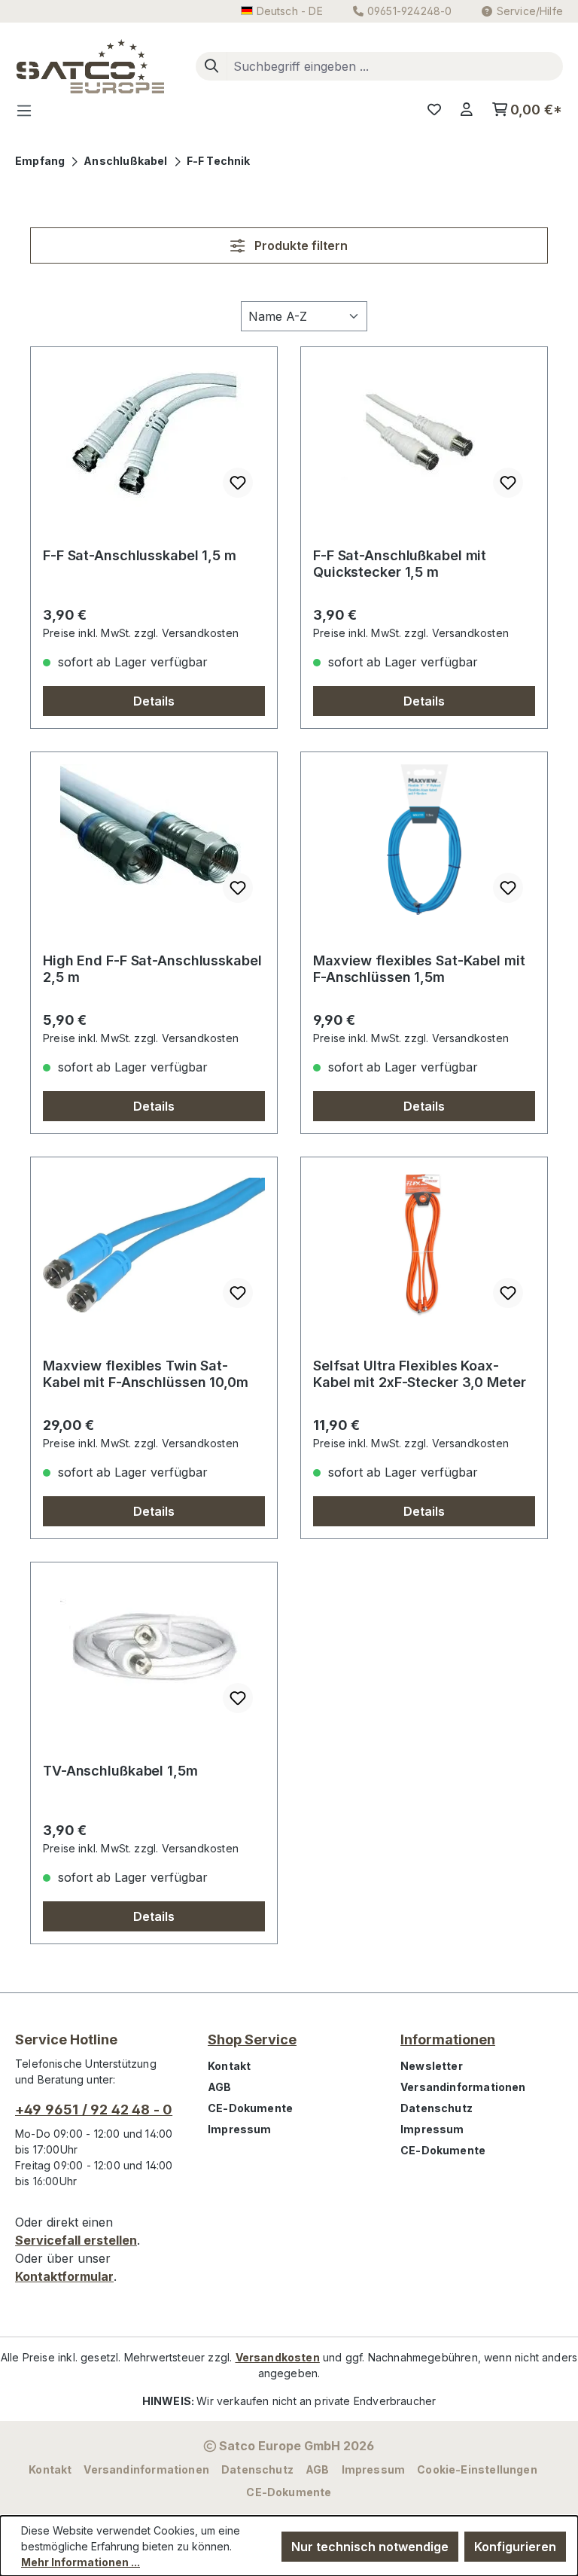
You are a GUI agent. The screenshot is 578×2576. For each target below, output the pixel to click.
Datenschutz (437, 2108)
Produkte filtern (300, 245)
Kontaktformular (64, 2276)
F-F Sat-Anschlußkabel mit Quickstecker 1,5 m (400, 564)
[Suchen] (211, 66)
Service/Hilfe (530, 11)
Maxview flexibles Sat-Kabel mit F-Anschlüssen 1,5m (419, 969)
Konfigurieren (515, 2547)
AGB (220, 2087)
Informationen (448, 2039)
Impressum (240, 2129)
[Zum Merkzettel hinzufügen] (238, 483)
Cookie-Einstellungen (477, 2469)
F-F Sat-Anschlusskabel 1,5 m (140, 555)
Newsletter (432, 2066)
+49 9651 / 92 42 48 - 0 (94, 2110)
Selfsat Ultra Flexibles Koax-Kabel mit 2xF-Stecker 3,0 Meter (420, 1374)
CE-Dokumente (250, 2108)
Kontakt (229, 2066)
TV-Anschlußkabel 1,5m (120, 1771)
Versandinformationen (463, 2087)
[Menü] (29, 110)
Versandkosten (278, 2357)
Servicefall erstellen (76, 2240)
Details (154, 701)
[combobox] (395, 66)
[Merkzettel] (434, 110)
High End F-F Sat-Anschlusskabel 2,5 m (152, 969)
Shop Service (252, 2039)
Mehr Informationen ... (81, 2562)
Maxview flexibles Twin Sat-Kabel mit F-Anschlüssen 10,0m (146, 1374)
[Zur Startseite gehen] (90, 66)
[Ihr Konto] (467, 110)
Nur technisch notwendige (370, 2547)
